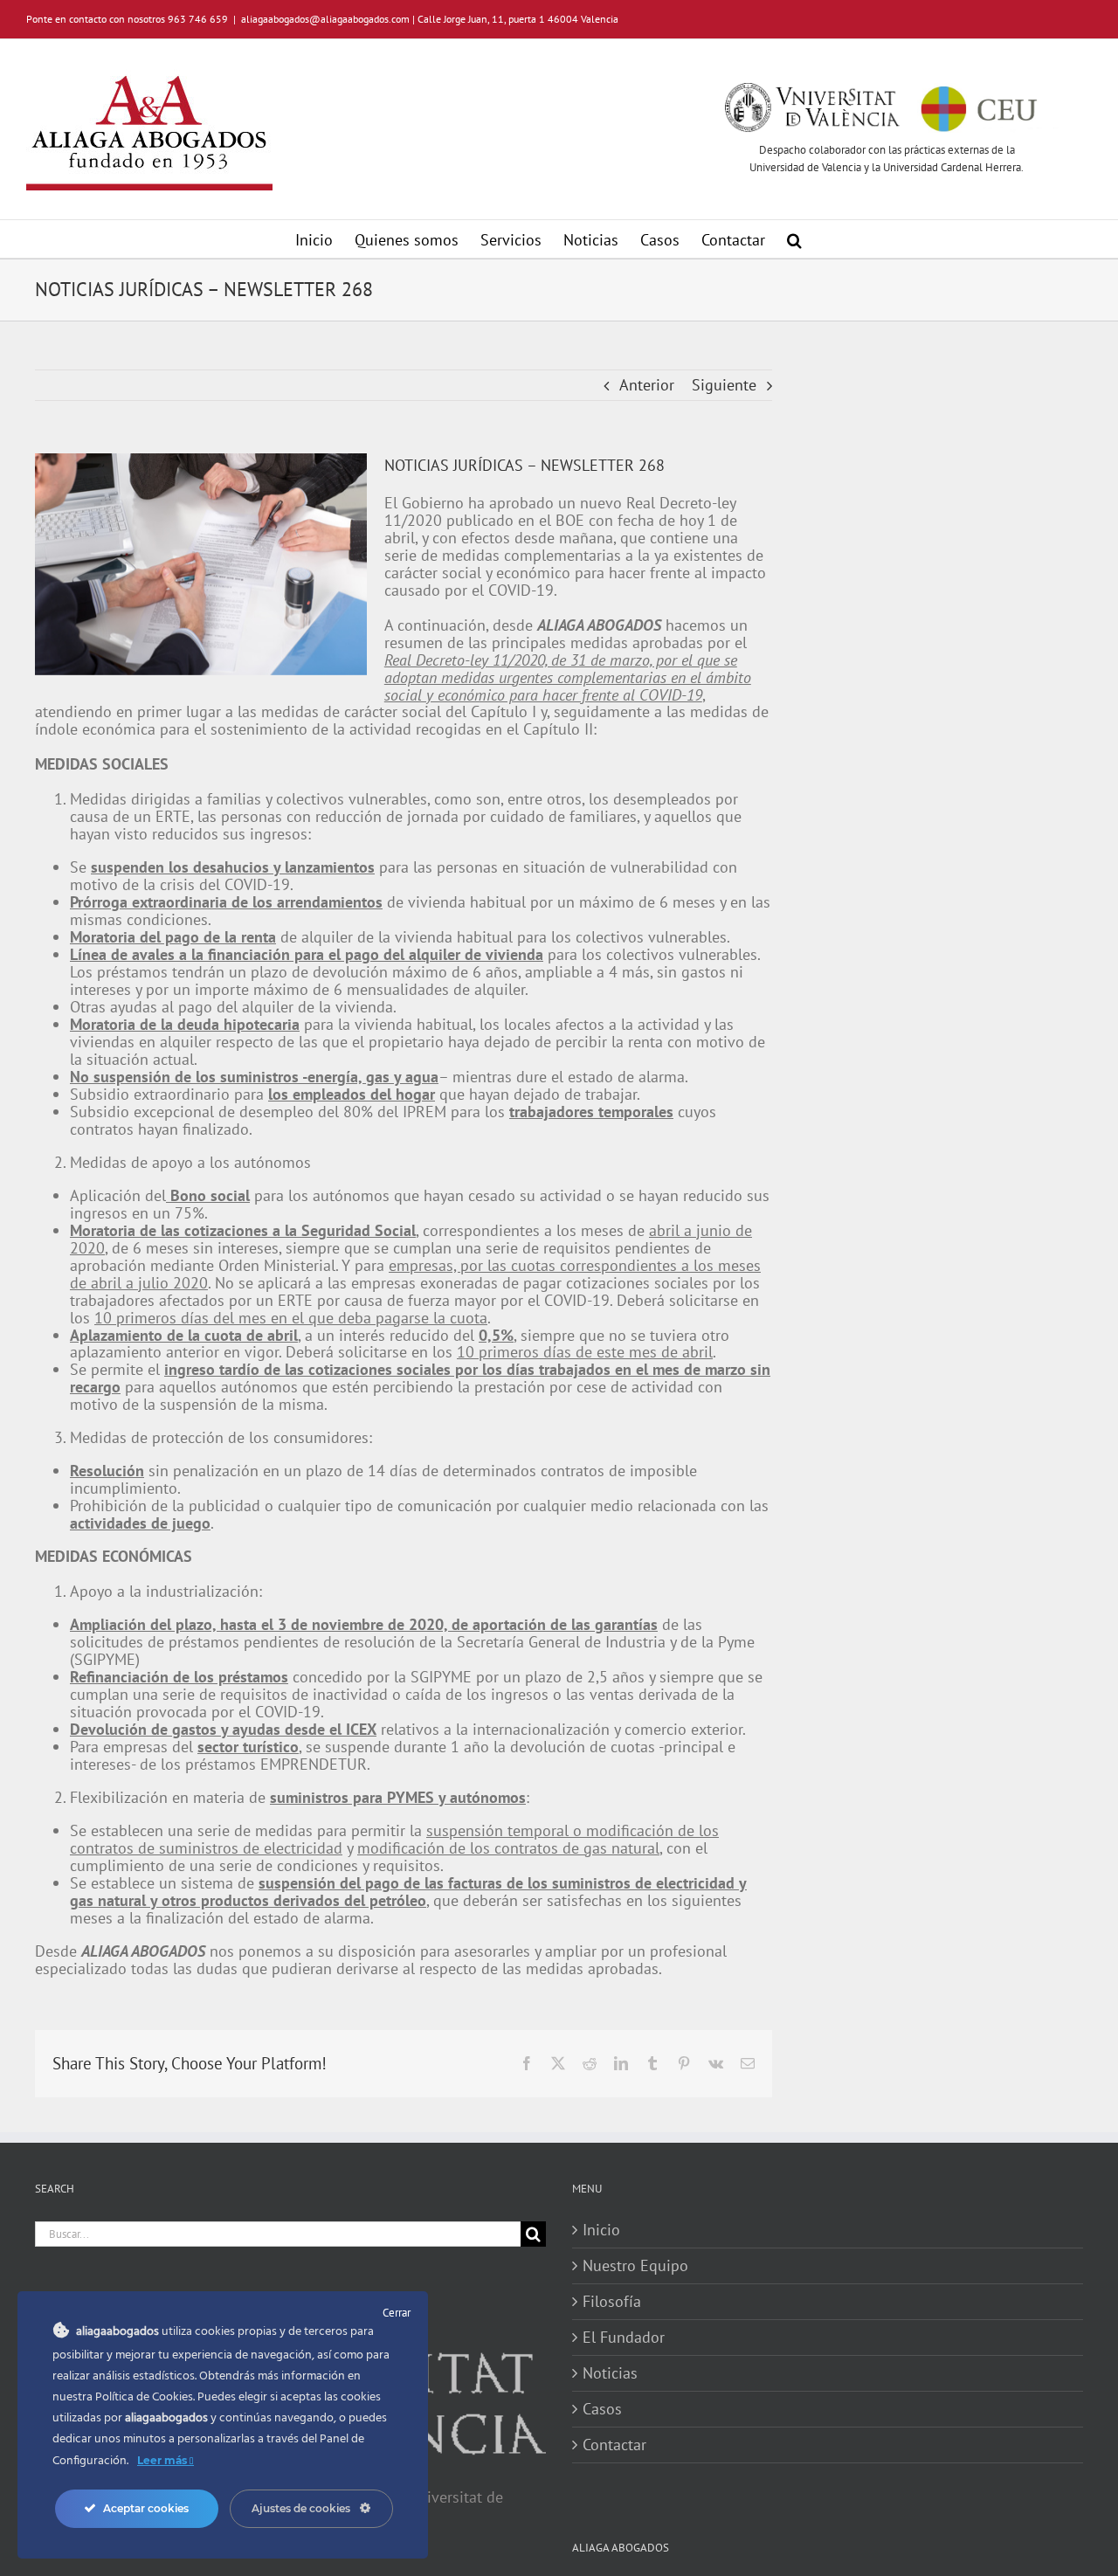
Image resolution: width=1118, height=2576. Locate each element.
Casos (602, 2409)
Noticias (610, 2373)
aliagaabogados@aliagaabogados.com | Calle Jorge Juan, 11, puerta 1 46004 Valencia (430, 19)
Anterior (647, 385)
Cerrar (397, 2313)
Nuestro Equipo (635, 2266)
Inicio (601, 2230)
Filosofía (612, 2302)
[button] (794, 239)
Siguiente (724, 385)
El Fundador (624, 2338)
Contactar (614, 2445)
